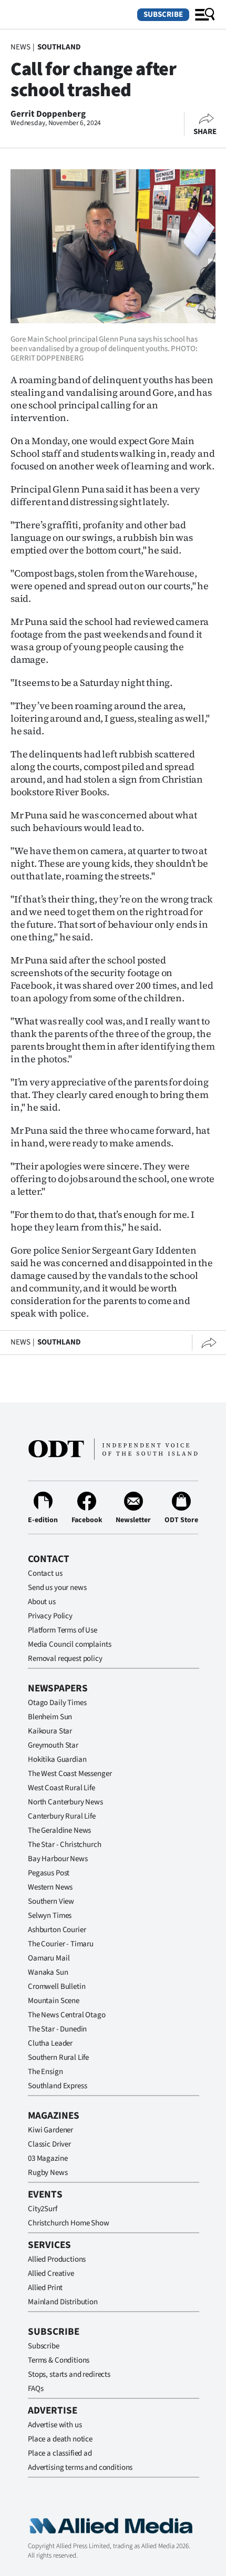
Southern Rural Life (58, 2057)
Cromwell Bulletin (56, 1987)
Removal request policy (65, 1659)
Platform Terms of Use (63, 1630)
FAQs (35, 2389)
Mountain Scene (54, 2001)
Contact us (45, 1573)
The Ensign (45, 2072)
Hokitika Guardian (57, 1759)
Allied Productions (57, 2259)
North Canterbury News (65, 1802)
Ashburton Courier (57, 1930)
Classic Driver (49, 2144)
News (20, 47)
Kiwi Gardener (50, 2130)
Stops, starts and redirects (69, 2374)
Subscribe (163, 14)
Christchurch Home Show (69, 2223)
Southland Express (57, 2086)
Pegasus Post (49, 1873)
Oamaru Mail (49, 1958)
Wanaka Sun (48, 1972)
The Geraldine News (59, 1830)
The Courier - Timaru (61, 1944)
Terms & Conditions (59, 2360)
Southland (59, 47)
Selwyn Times (50, 1916)
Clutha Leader (50, 2043)
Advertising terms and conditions (80, 2467)
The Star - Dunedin (57, 2029)
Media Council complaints (69, 1644)
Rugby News (48, 2173)
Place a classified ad (60, 2453)
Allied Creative (51, 2274)
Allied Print (45, 2288)
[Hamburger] (205, 15)
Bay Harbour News (58, 1859)
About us (42, 1602)
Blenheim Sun (50, 1717)
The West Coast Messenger (70, 1774)
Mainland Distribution (63, 2302)
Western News (50, 1887)
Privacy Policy (50, 1616)
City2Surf (43, 2209)
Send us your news (57, 1588)
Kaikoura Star (50, 1731)
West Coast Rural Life (61, 1788)
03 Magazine (48, 2158)
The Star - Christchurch (65, 1845)
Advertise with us (55, 2425)
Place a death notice (60, 2439)
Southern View (51, 1901)
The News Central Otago (67, 2015)
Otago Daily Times (57, 1703)
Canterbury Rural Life (62, 1816)
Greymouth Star (53, 1745)
